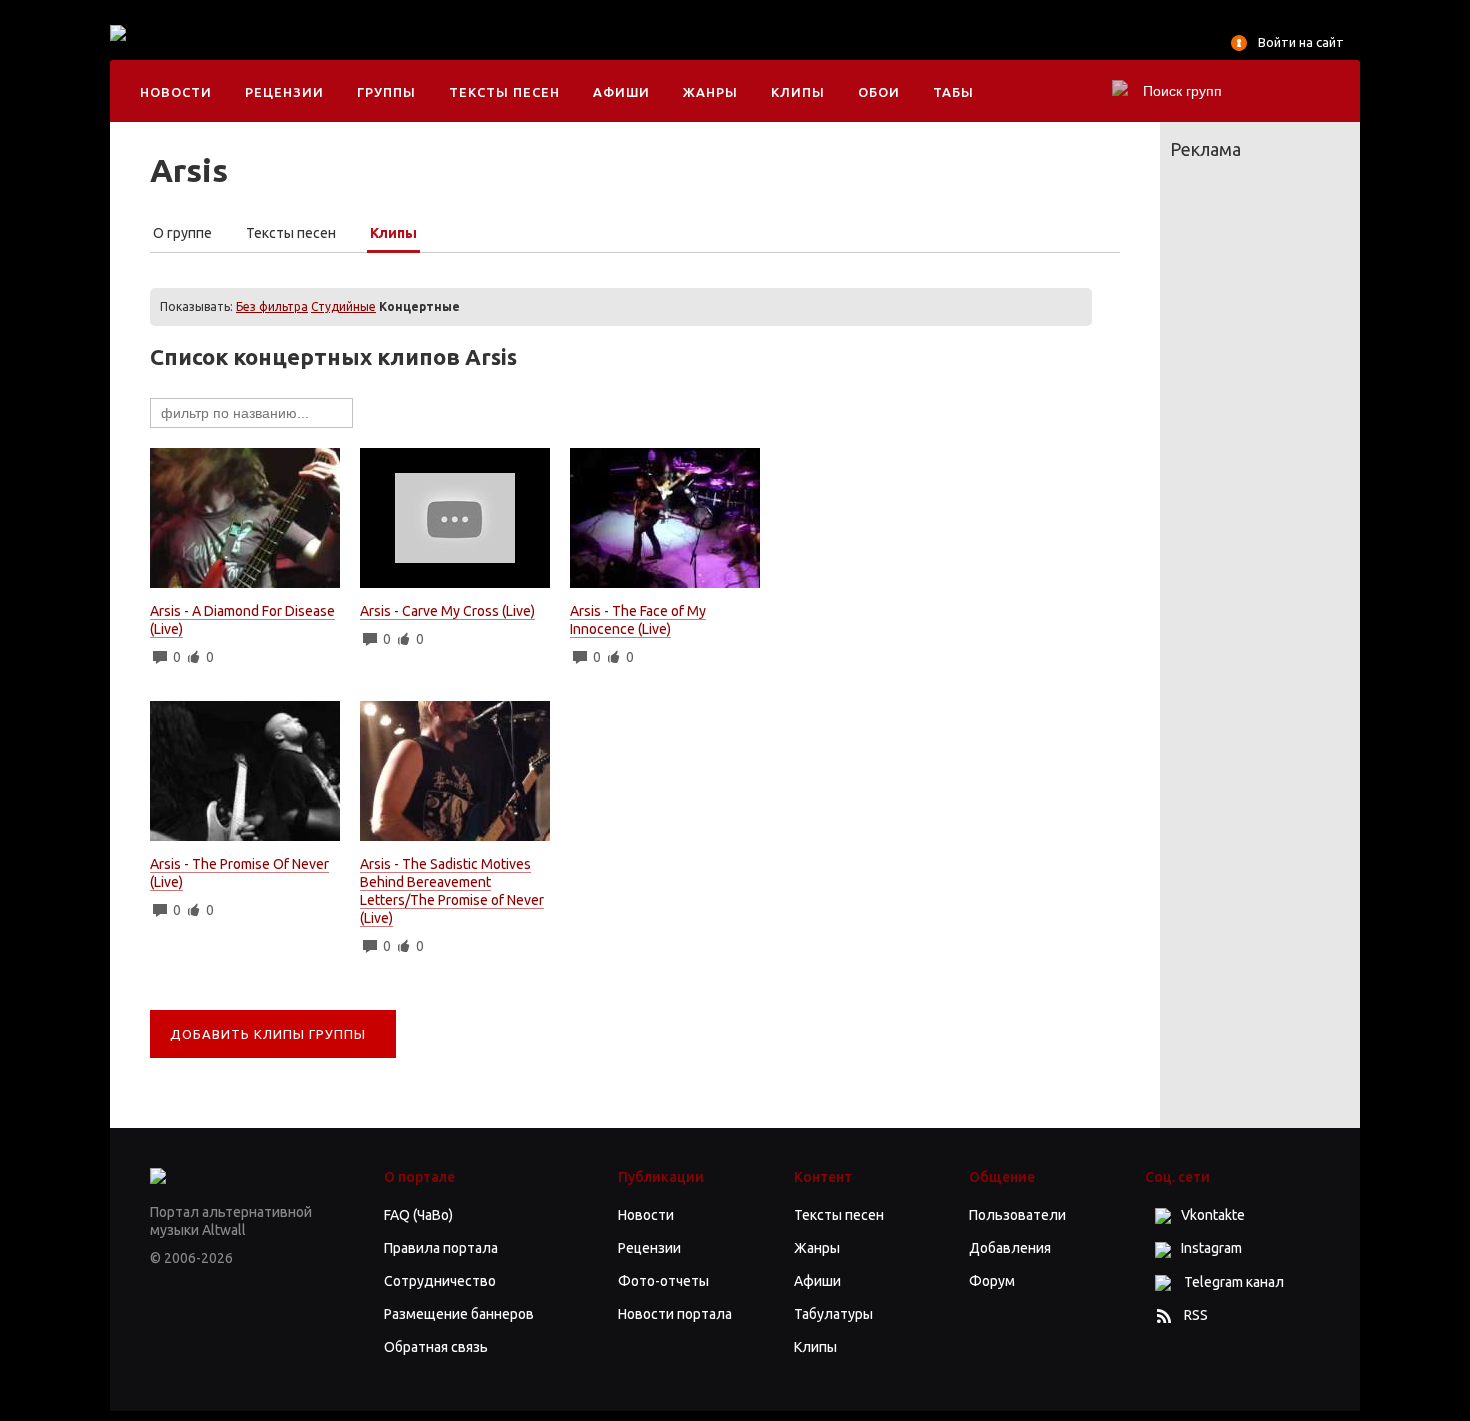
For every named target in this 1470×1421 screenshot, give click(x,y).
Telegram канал (1232, 1282)
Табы (953, 92)
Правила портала (441, 1248)
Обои (879, 92)
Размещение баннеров (459, 1314)
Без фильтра (272, 306)
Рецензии (284, 92)
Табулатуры (833, 1314)
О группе (182, 233)
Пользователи (1017, 1215)
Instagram (1211, 1248)
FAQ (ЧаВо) (418, 1215)
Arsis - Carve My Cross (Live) (447, 611)
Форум (992, 1281)
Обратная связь (436, 1347)
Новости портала (675, 1314)
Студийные (343, 306)
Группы (386, 92)
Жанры (710, 92)
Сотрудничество (440, 1281)
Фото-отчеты (663, 1281)
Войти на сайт (1301, 42)
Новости (176, 92)
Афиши (621, 92)
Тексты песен (504, 92)
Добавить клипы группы (268, 1034)
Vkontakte (1213, 1215)
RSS (1196, 1315)
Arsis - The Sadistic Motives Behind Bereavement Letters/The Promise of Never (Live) (452, 891)
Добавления (1010, 1248)
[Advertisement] (544, 50)
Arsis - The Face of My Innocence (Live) (638, 620)
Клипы (798, 92)
